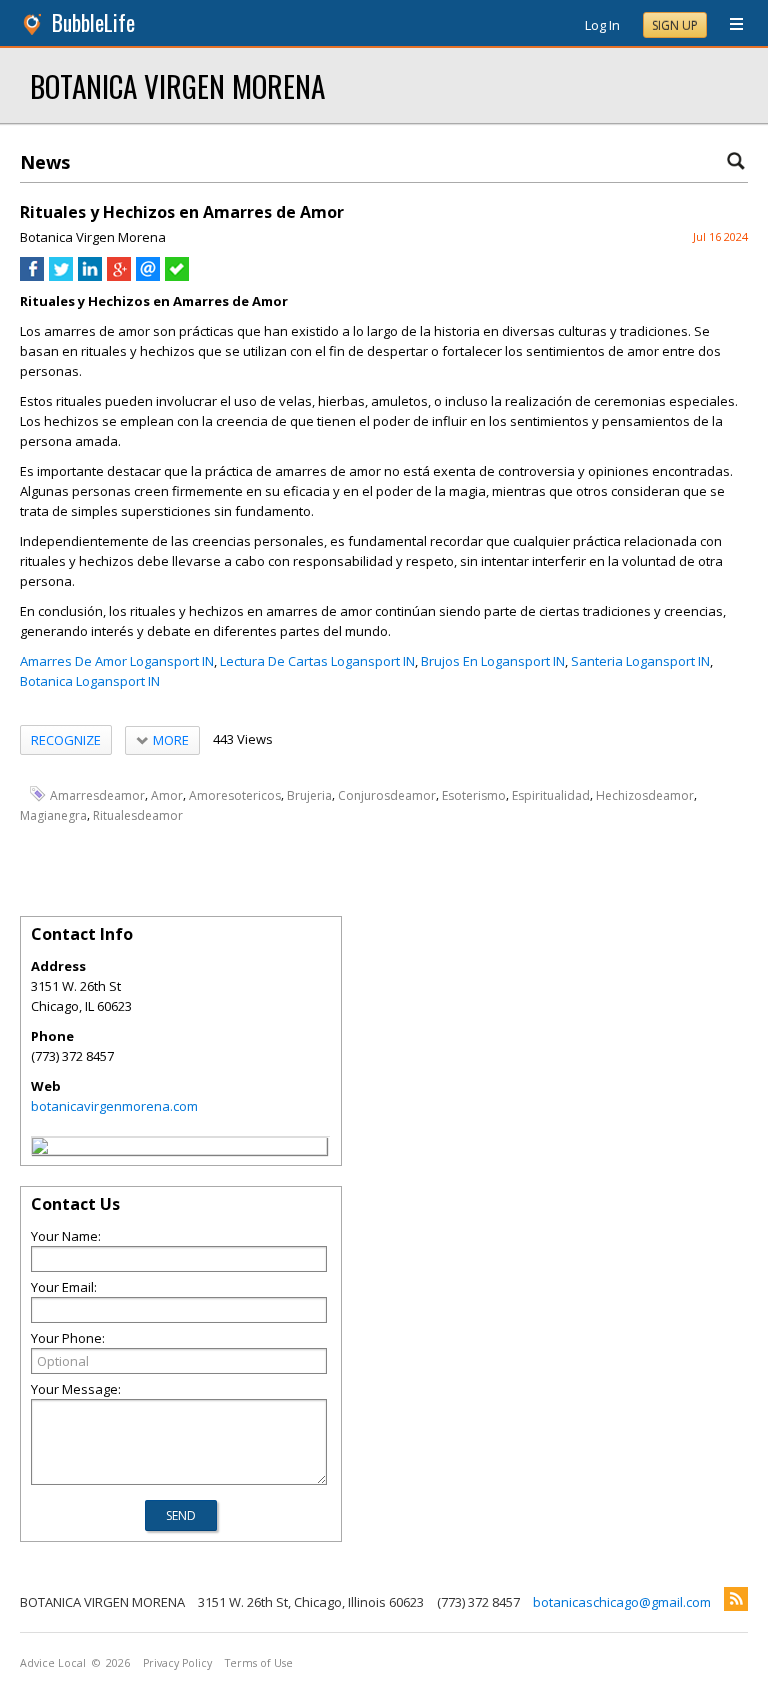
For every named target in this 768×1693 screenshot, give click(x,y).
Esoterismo (474, 794)
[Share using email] (148, 276)
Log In (602, 25)
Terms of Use (259, 1663)
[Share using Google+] (119, 276)
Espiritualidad (551, 794)
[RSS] (736, 1599)
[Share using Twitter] (61, 276)
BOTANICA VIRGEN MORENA (177, 85)
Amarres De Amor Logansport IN (117, 661)
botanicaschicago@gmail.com (622, 1602)
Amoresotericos (235, 794)
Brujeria (309, 794)
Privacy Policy (177, 1663)
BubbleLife (93, 22)
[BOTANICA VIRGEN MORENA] (40, 1149)
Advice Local (53, 1663)
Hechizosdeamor (645, 794)
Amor (167, 794)
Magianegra (53, 815)
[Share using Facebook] (32, 276)
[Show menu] (729, 25)
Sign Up (675, 25)
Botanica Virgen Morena (93, 237)
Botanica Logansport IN (90, 681)
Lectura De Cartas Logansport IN (317, 661)
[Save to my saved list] (177, 276)
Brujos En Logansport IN (493, 661)
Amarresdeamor (97, 794)
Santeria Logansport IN (640, 661)
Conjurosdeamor (387, 794)
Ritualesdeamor (138, 815)
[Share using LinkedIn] (90, 276)
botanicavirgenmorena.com (114, 1106)
